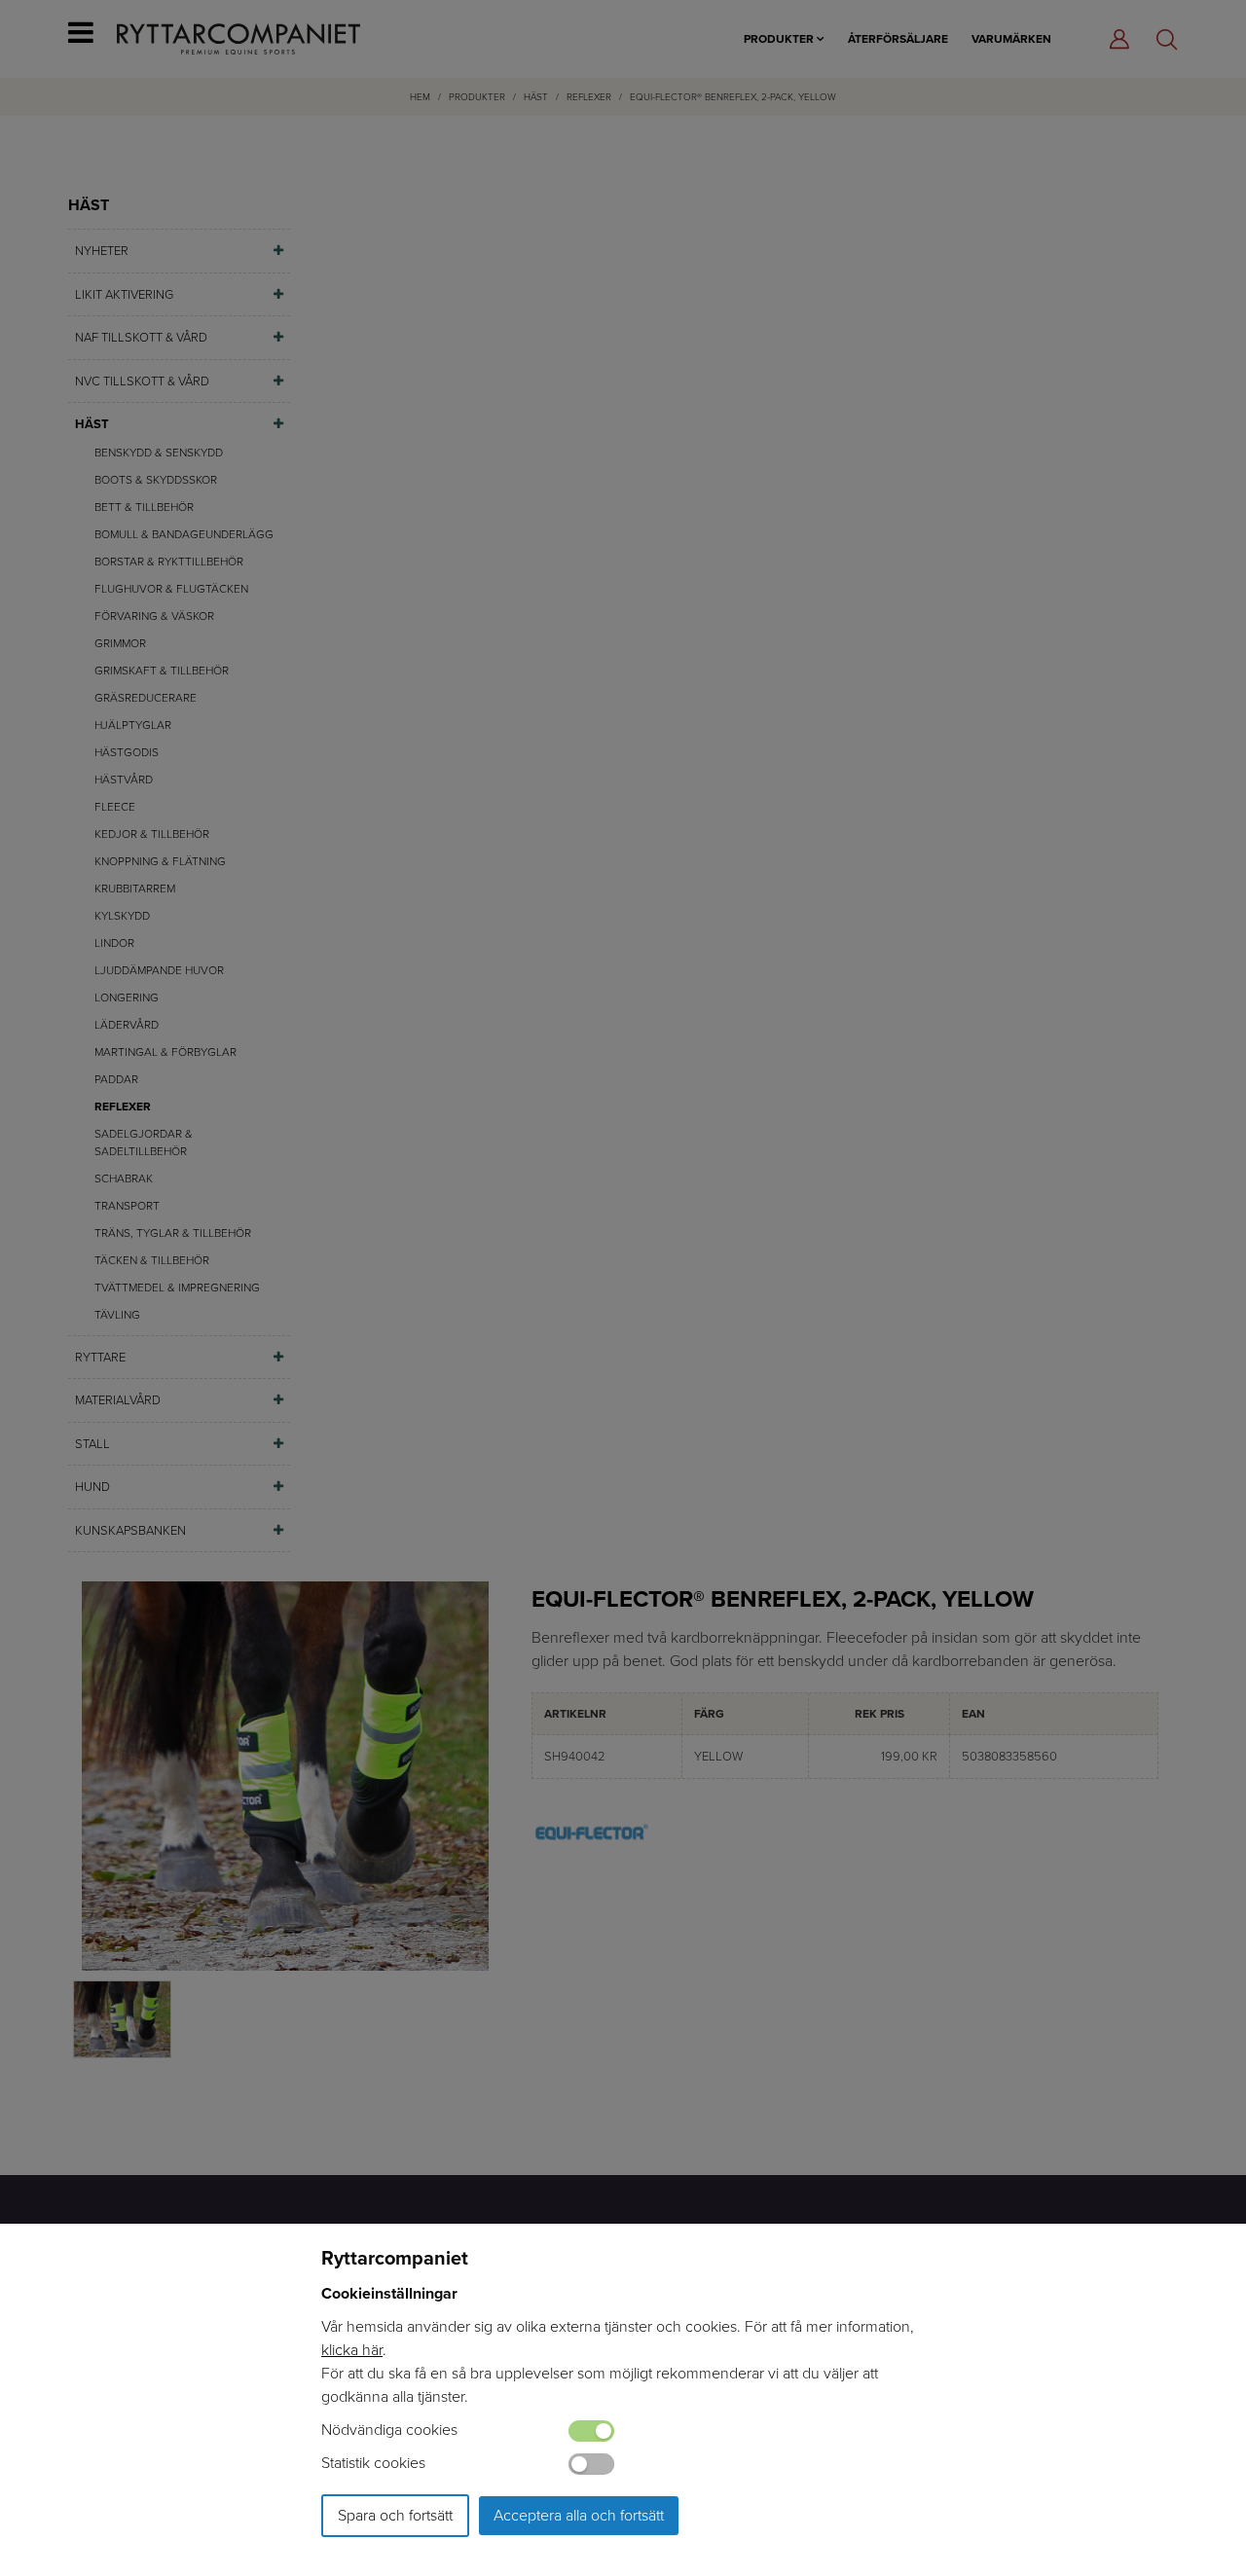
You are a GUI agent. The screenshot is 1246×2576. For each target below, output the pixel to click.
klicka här (352, 2350)
